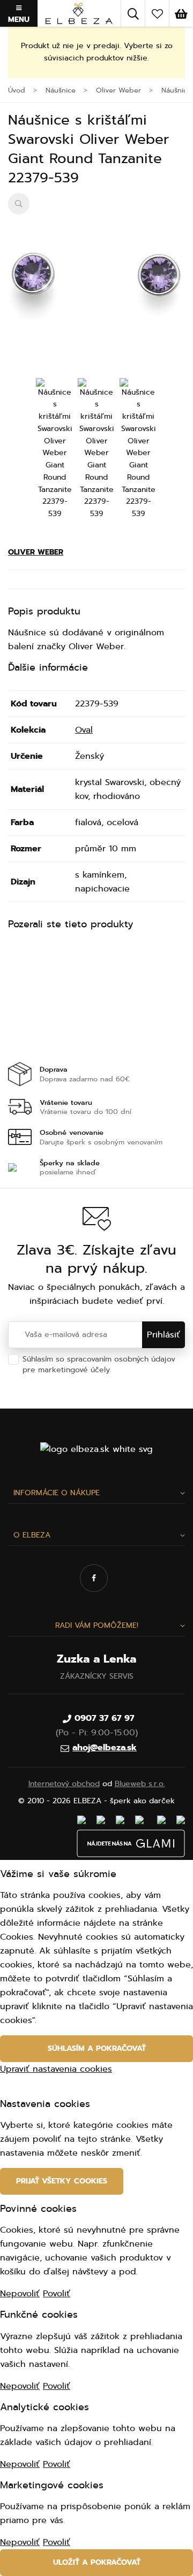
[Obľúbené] (157, 13)
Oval (84, 730)
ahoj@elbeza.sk (105, 1748)
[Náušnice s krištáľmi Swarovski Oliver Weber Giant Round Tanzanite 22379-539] (96, 281)
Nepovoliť (20, 2294)
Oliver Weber (36, 552)
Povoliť (57, 2294)
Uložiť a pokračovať (97, 2562)
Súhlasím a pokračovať (97, 2048)
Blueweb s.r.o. (140, 1784)
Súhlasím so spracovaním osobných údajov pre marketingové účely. (102, 1370)
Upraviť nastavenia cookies (56, 2069)
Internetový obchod (64, 1784)
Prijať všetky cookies (62, 2181)
